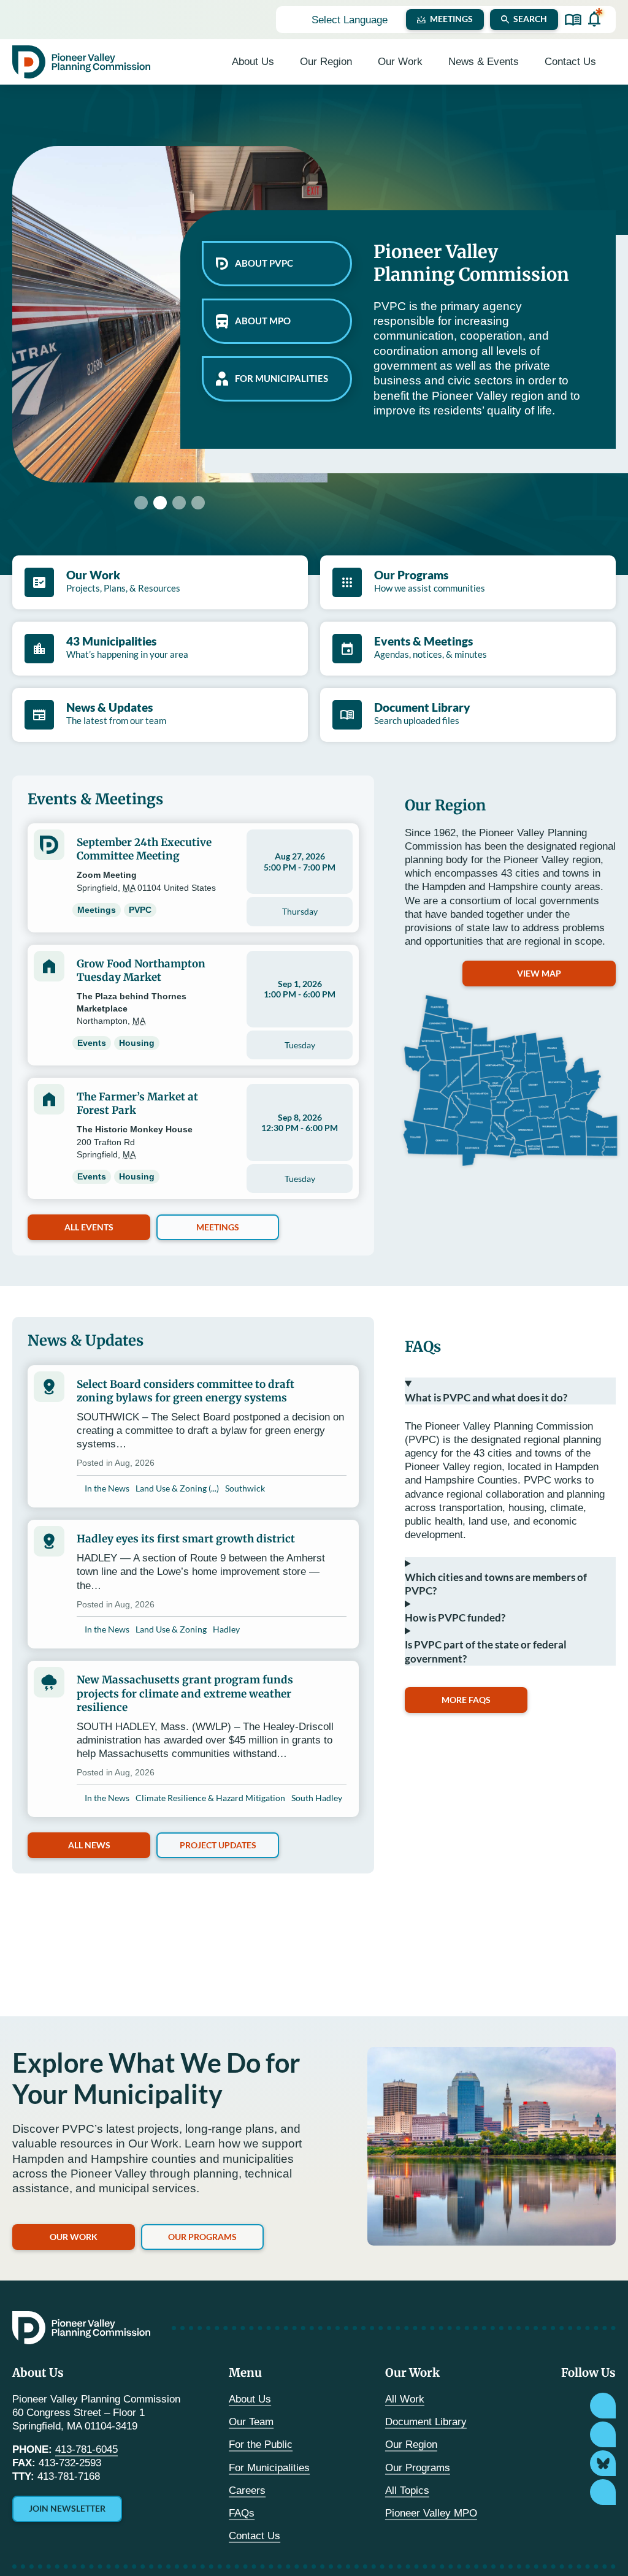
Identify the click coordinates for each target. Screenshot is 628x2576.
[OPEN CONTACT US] (604, 62)
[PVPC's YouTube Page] (603, 2492)
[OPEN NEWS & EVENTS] (527, 62)
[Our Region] (510, 1080)
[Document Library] (573, 20)
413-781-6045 (86, 2449)
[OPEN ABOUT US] (282, 62)
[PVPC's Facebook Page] (603, 2434)
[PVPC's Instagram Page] (603, 2406)
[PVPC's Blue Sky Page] (603, 2463)
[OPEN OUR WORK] (431, 62)
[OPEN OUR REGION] (360, 62)
